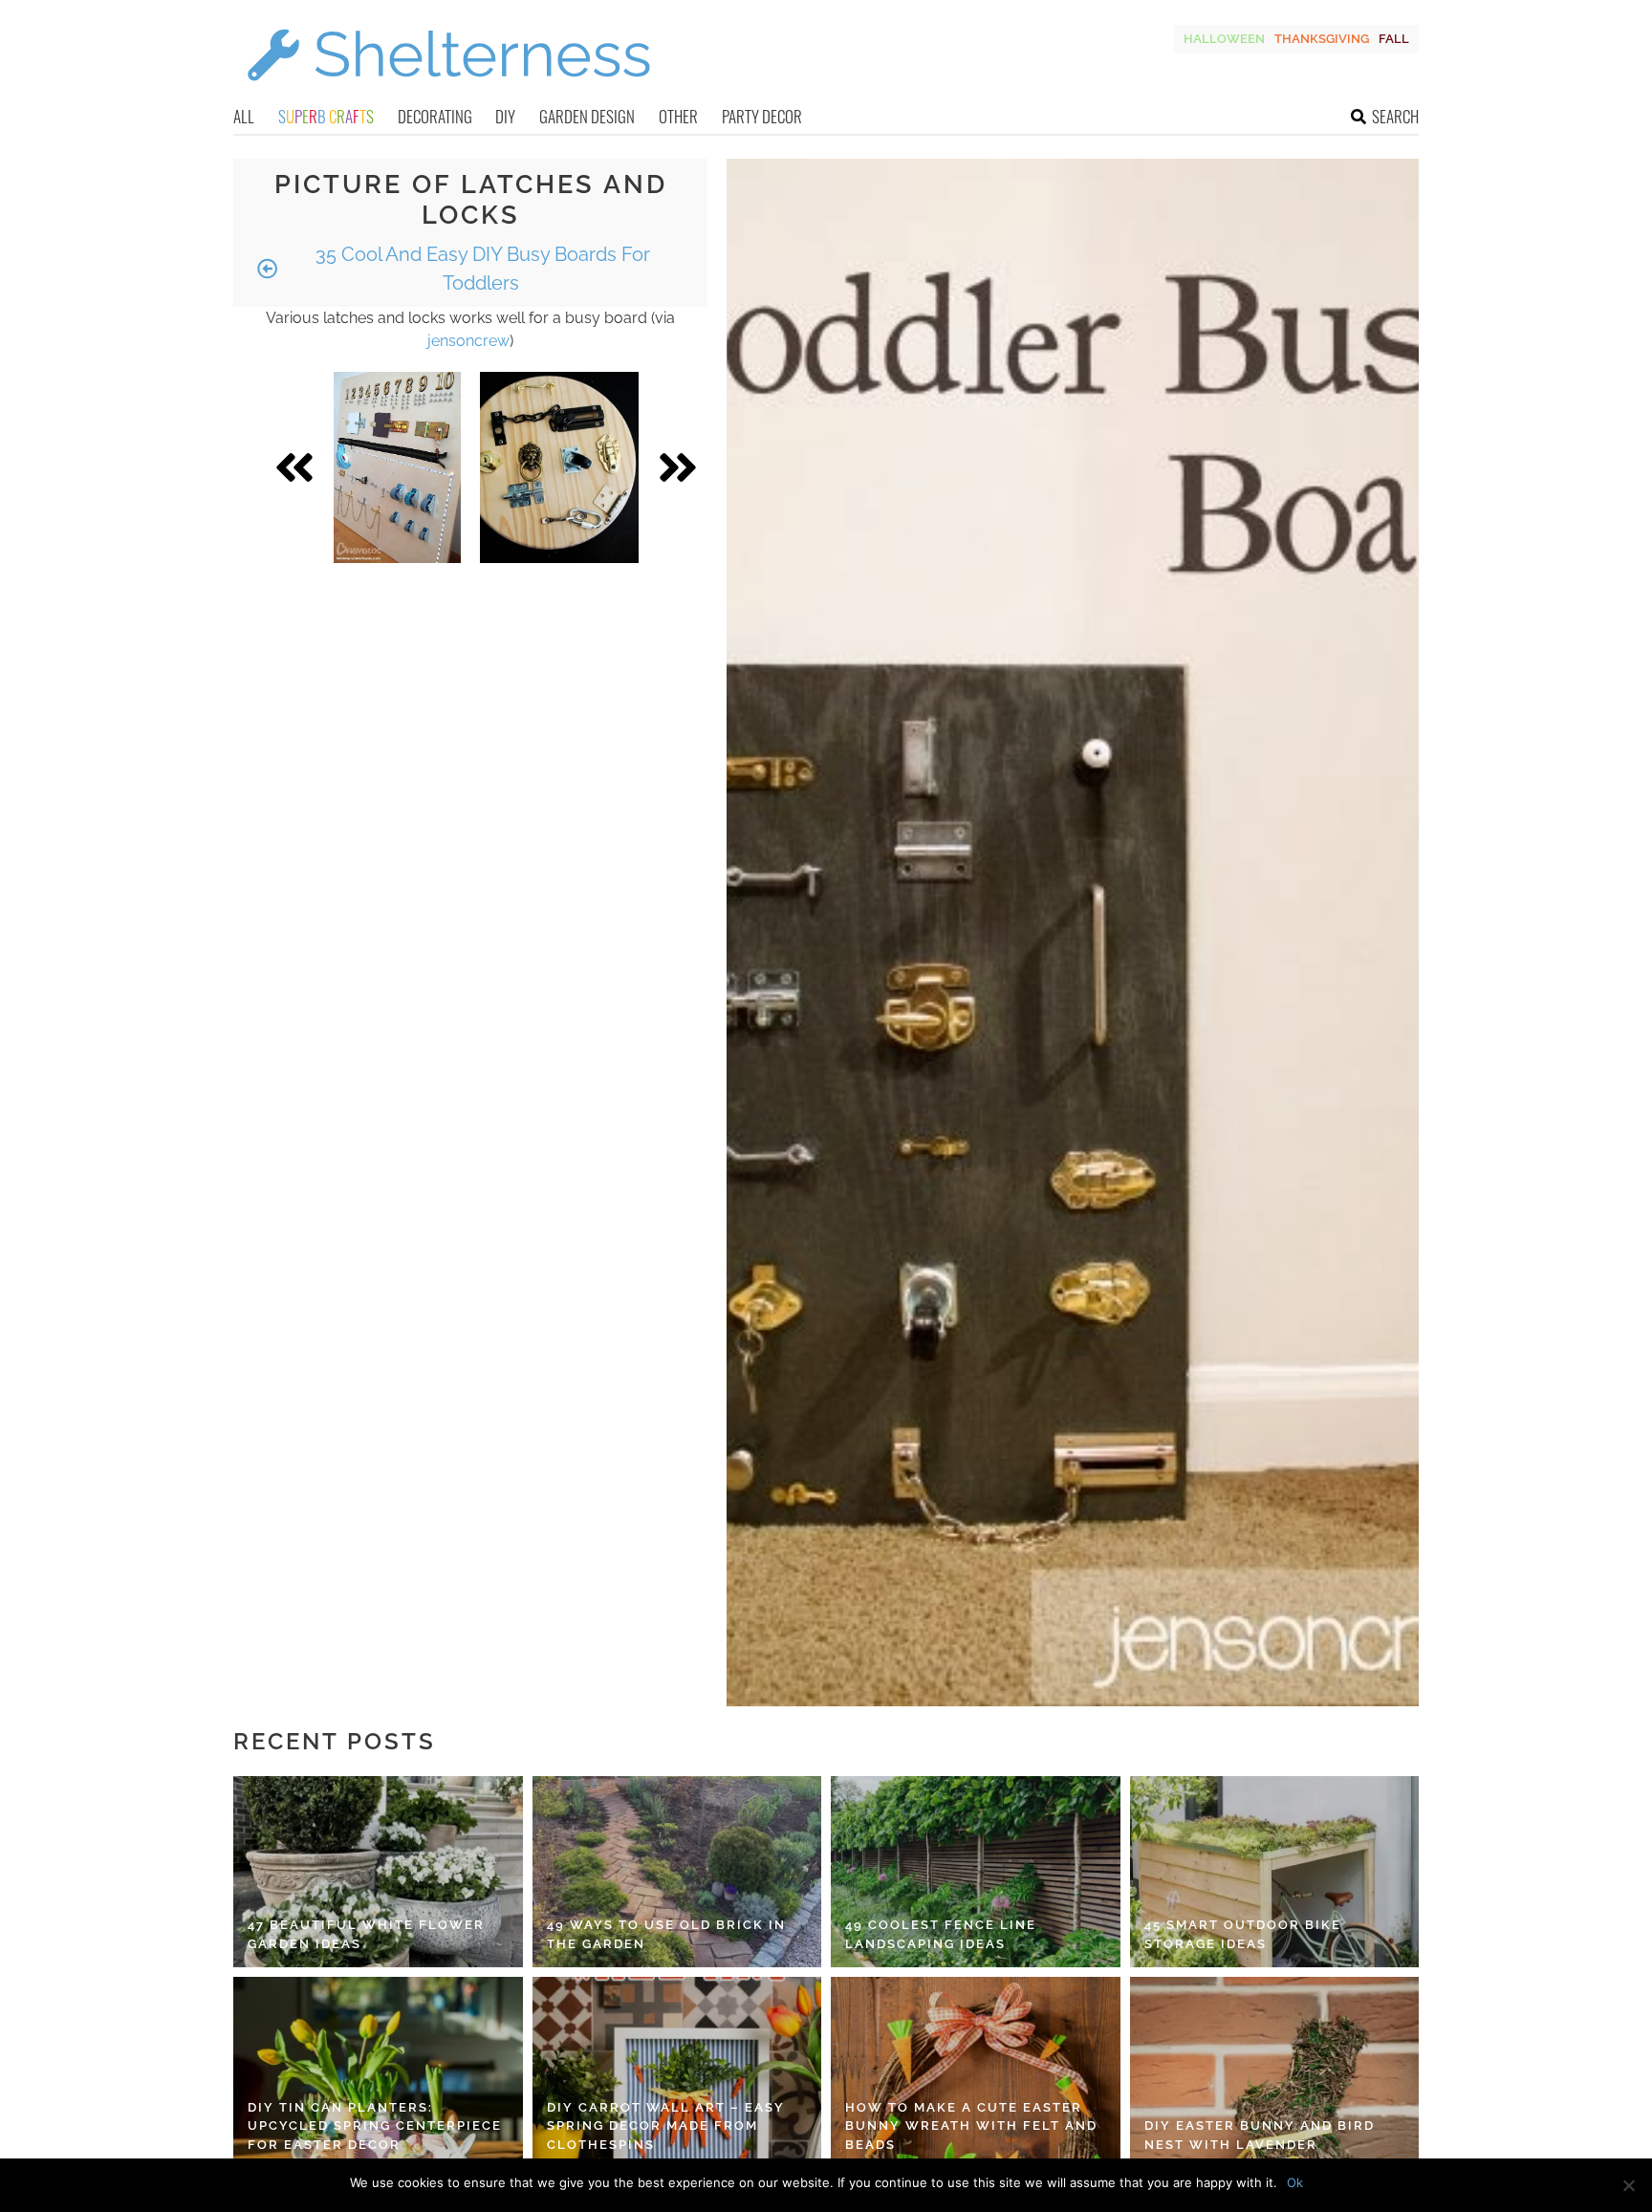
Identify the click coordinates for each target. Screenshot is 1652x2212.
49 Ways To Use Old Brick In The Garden (666, 1934)
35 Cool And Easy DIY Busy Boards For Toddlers (480, 269)
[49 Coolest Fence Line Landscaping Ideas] (976, 1872)
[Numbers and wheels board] (397, 467)
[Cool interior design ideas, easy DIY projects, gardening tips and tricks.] (448, 92)
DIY (505, 116)
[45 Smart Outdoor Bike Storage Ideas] (1275, 1872)
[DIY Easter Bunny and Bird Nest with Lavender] (1275, 2072)
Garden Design (587, 116)
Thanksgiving (1322, 39)
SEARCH (1395, 116)
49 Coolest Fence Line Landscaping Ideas (941, 1934)
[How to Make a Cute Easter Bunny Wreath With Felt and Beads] (976, 2072)
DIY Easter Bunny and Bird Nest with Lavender (1260, 2135)
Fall (1394, 39)
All (244, 116)
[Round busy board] (559, 467)
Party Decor (762, 116)
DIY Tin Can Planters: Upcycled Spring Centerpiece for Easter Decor (375, 2126)
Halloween (1224, 39)
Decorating (435, 116)
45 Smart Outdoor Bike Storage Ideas (1243, 1934)
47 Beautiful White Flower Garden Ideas (366, 1934)
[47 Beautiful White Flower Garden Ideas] (378, 1872)
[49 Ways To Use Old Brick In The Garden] (677, 1872)
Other (678, 116)
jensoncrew (468, 341)
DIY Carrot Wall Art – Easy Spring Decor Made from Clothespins (666, 2126)
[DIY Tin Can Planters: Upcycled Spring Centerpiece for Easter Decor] (378, 2072)
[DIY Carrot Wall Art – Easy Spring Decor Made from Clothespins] (677, 2072)
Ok (1295, 2182)
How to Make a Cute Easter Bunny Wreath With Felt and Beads (971, 2126)
